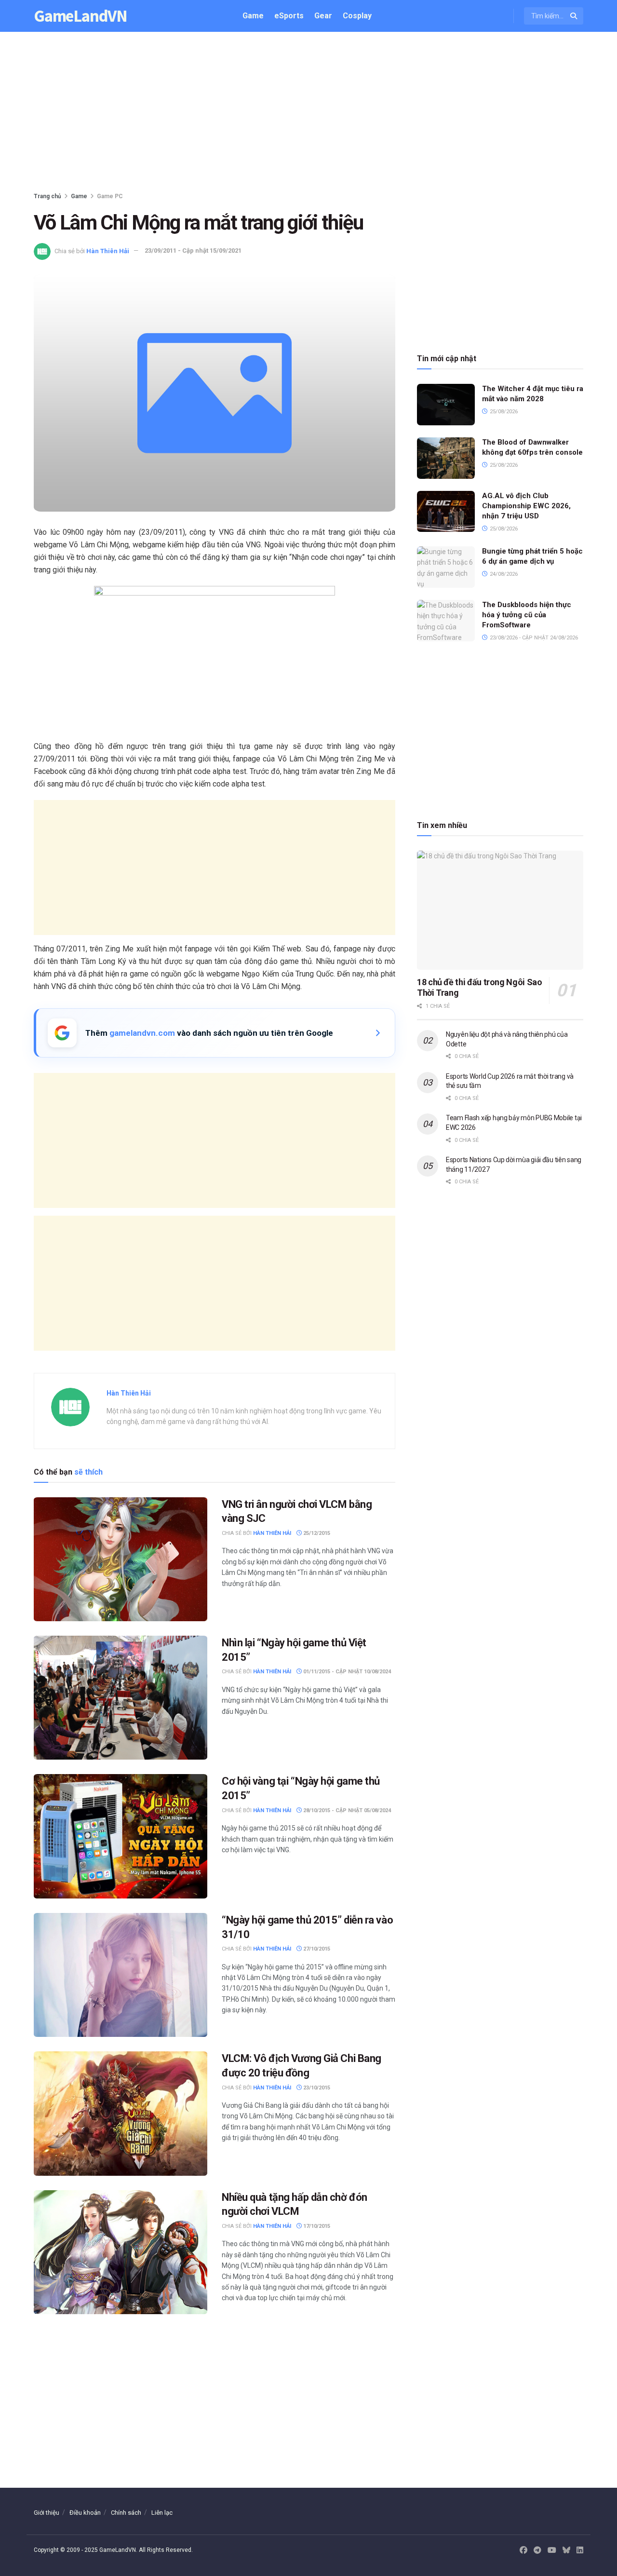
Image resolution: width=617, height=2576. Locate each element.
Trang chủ (47, 196)
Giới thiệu (47, 2513)
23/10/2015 (316, 2088)
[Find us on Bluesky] (566, 2551)
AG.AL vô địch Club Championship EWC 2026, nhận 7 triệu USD (526, 506)
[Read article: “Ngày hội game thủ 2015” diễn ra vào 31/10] (121, 1975)
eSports (289, 16)
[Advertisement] (308, 114)
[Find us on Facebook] (523, 2550)
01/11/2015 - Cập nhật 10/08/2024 (346, 1672)
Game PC (110, 196)
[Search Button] (574, 16)
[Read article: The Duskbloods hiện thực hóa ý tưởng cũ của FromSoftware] (446, 621)
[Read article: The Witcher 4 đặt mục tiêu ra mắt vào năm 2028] (446, 405)
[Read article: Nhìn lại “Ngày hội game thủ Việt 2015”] (121, 1698)
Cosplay (357, 16)
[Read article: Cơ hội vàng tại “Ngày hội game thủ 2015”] (121, 1836)
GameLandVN (80, 16)
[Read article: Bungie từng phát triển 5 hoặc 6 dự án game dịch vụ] (446, 567)
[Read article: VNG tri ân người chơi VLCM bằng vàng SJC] (121, 1559)
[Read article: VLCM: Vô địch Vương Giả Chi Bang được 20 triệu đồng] (121, 2113)
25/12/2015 (316, 1533)
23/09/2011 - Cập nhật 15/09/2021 (193, 251)
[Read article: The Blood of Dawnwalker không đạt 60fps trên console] (446, 458)
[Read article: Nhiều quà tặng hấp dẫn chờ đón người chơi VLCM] (121, 2252)
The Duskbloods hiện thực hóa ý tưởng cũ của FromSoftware (527, 615)
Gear (323, 16)
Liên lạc (162, 2513)
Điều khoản (85, 2513)
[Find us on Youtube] (552, 2550)
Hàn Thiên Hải (108, 251)
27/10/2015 (316, 1949)
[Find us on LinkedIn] (580, 2550)
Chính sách (126, 2513)
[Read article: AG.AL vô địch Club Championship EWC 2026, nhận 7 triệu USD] (446, 512)
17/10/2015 (316, 2226)
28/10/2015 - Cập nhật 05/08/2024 (346, 1810)
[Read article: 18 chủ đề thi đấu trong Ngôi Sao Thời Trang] (500, 910)
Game (253, 16)
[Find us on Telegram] (537, 2550)
